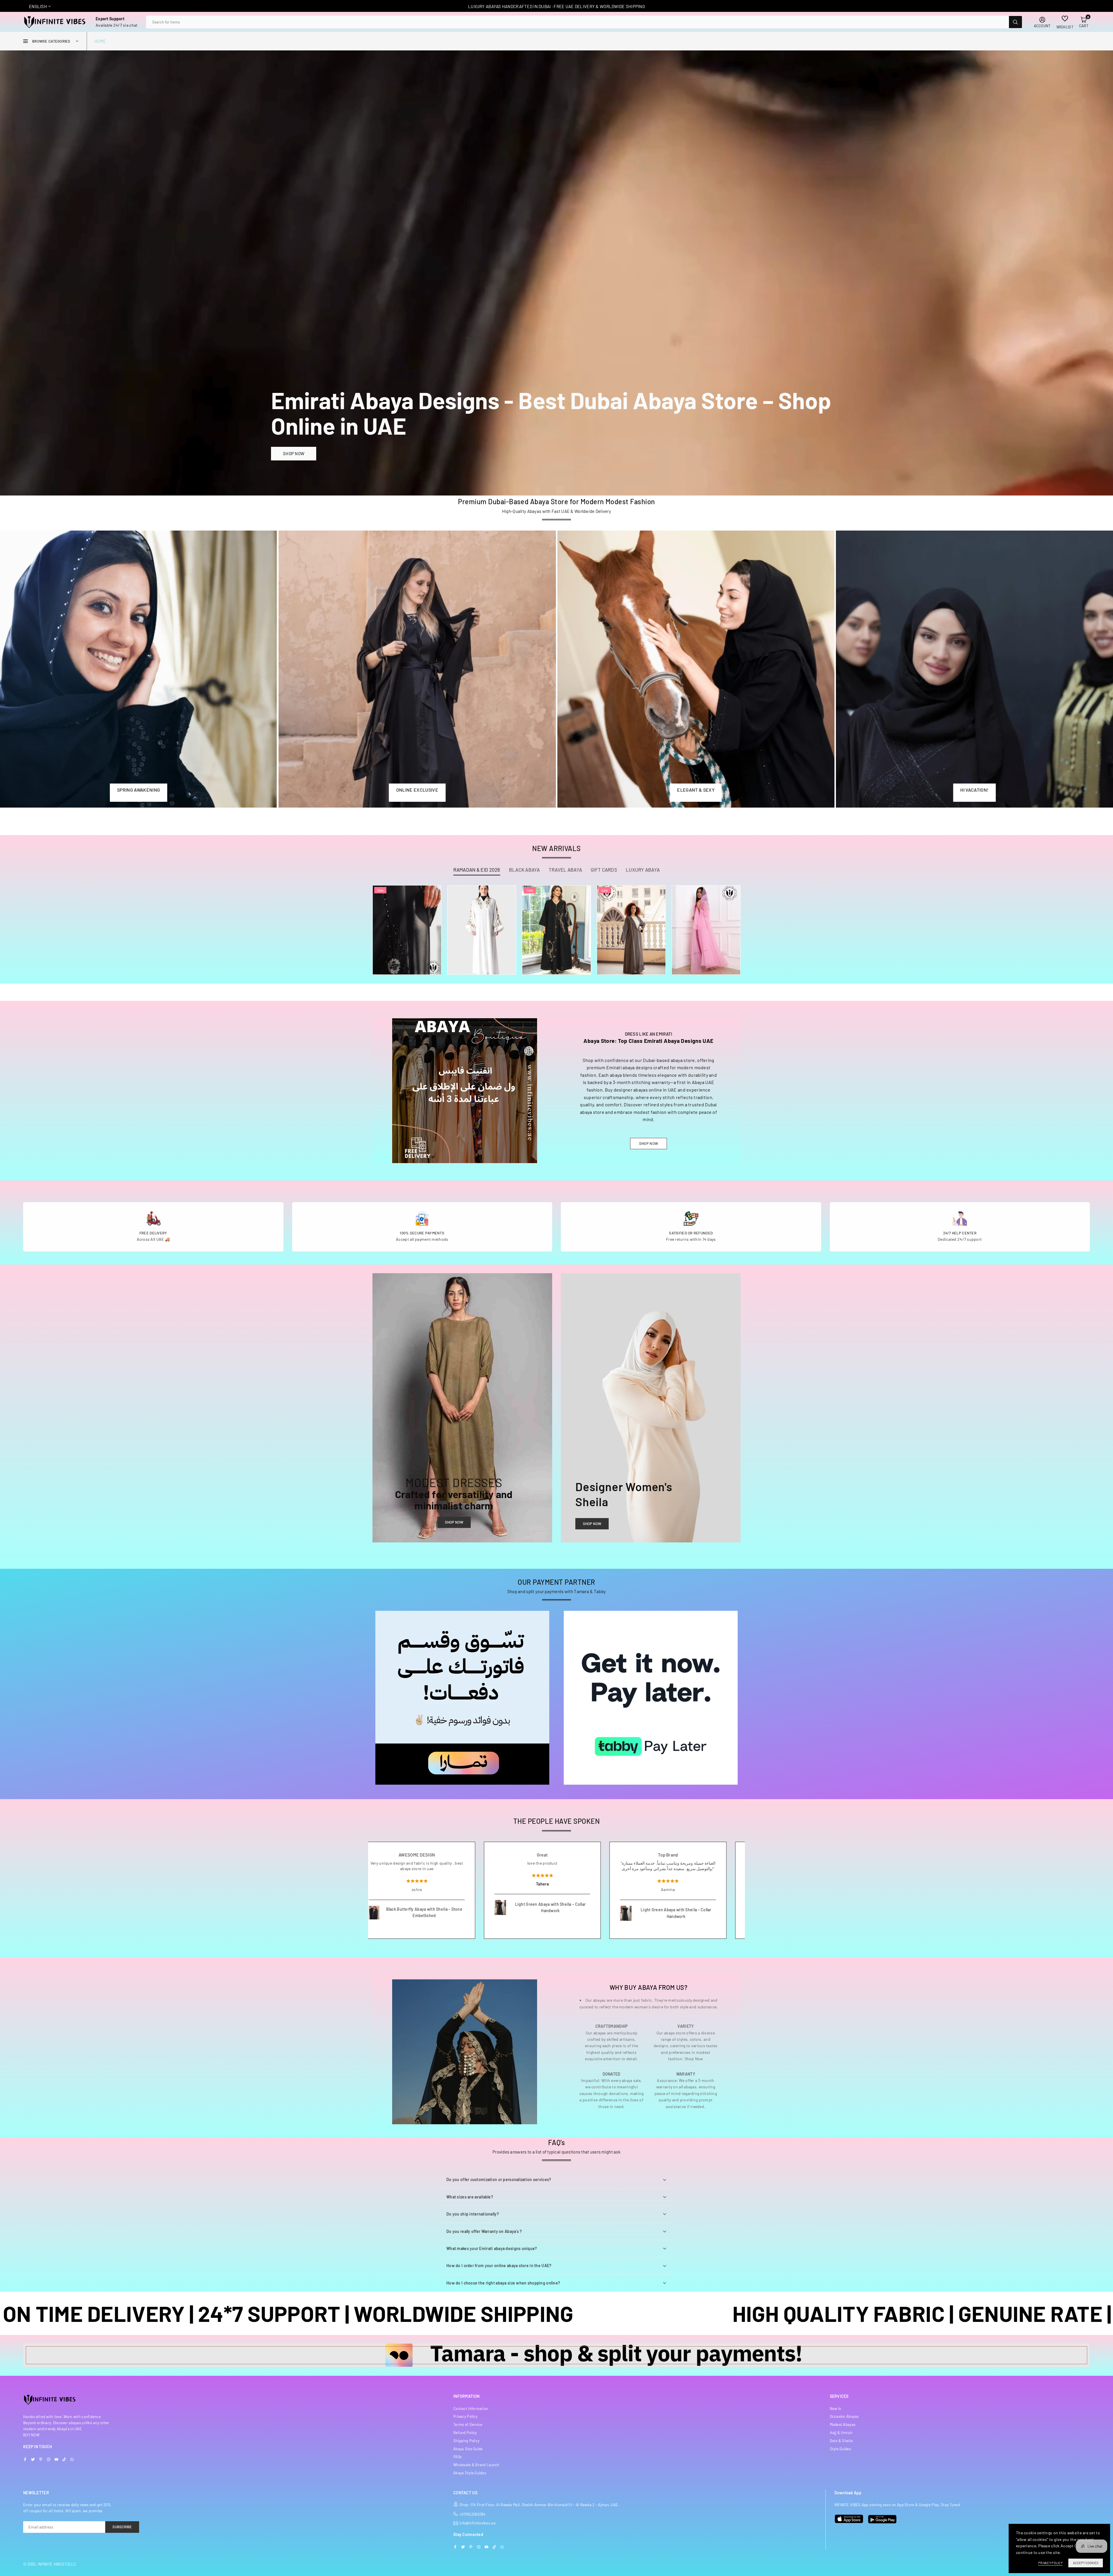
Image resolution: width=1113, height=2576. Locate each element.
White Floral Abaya (482, 918)
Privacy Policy (465, 2416)
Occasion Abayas (844, 2416)
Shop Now (454, 1522)
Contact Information (471, 2409)
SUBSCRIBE (122, 2527)
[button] (1084, 22)
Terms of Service (468, 2424)
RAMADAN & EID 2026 (477, 870)
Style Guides (840, 2449)
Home (100, 41)
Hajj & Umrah (841, 2433)
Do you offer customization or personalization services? (499, 2179)
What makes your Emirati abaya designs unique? (492, 2248)
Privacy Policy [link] (1050, 2563)
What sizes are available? (470, 2197)
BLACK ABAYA (524, 870)
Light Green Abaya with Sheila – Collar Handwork (690, 1907)
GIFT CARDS (604, 870)
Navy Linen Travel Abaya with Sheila (434, 1920)
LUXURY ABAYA (643, 870)
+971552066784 (473, 2514)
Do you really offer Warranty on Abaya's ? (484, 2231)
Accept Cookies (1086, 2563)
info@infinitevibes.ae (478, 2523)
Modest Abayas (843, 2424)
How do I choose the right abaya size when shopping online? (503, 2283)
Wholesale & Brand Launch (476, 2465)
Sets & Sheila (841, 2441)
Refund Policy (465, 2433)
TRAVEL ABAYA (565, 870)
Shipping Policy (466, 2441)
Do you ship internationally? (473, 2214)
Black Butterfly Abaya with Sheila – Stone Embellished (564, 1912)
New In (836, 2409)
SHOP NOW (294, 453)
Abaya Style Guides (470, 2473)
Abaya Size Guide (468, 2449)
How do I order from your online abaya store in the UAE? (499, 2266)
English (38, 6)
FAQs (457, 2457)
